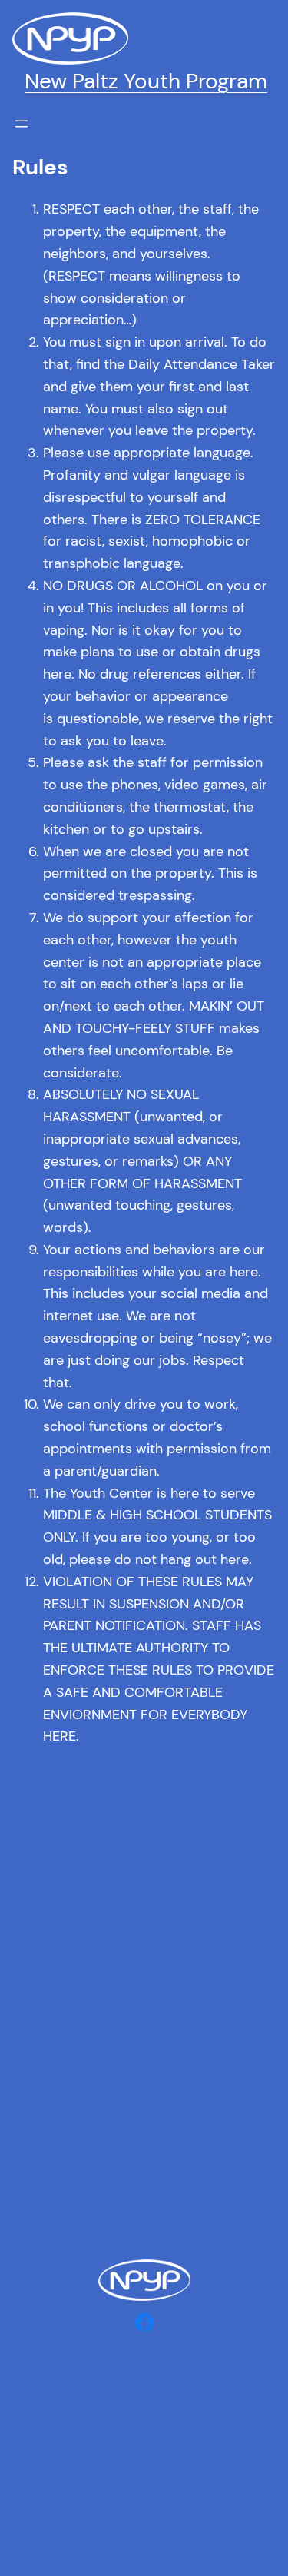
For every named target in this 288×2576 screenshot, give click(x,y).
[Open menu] (22, 124)
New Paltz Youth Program (146, 81)
